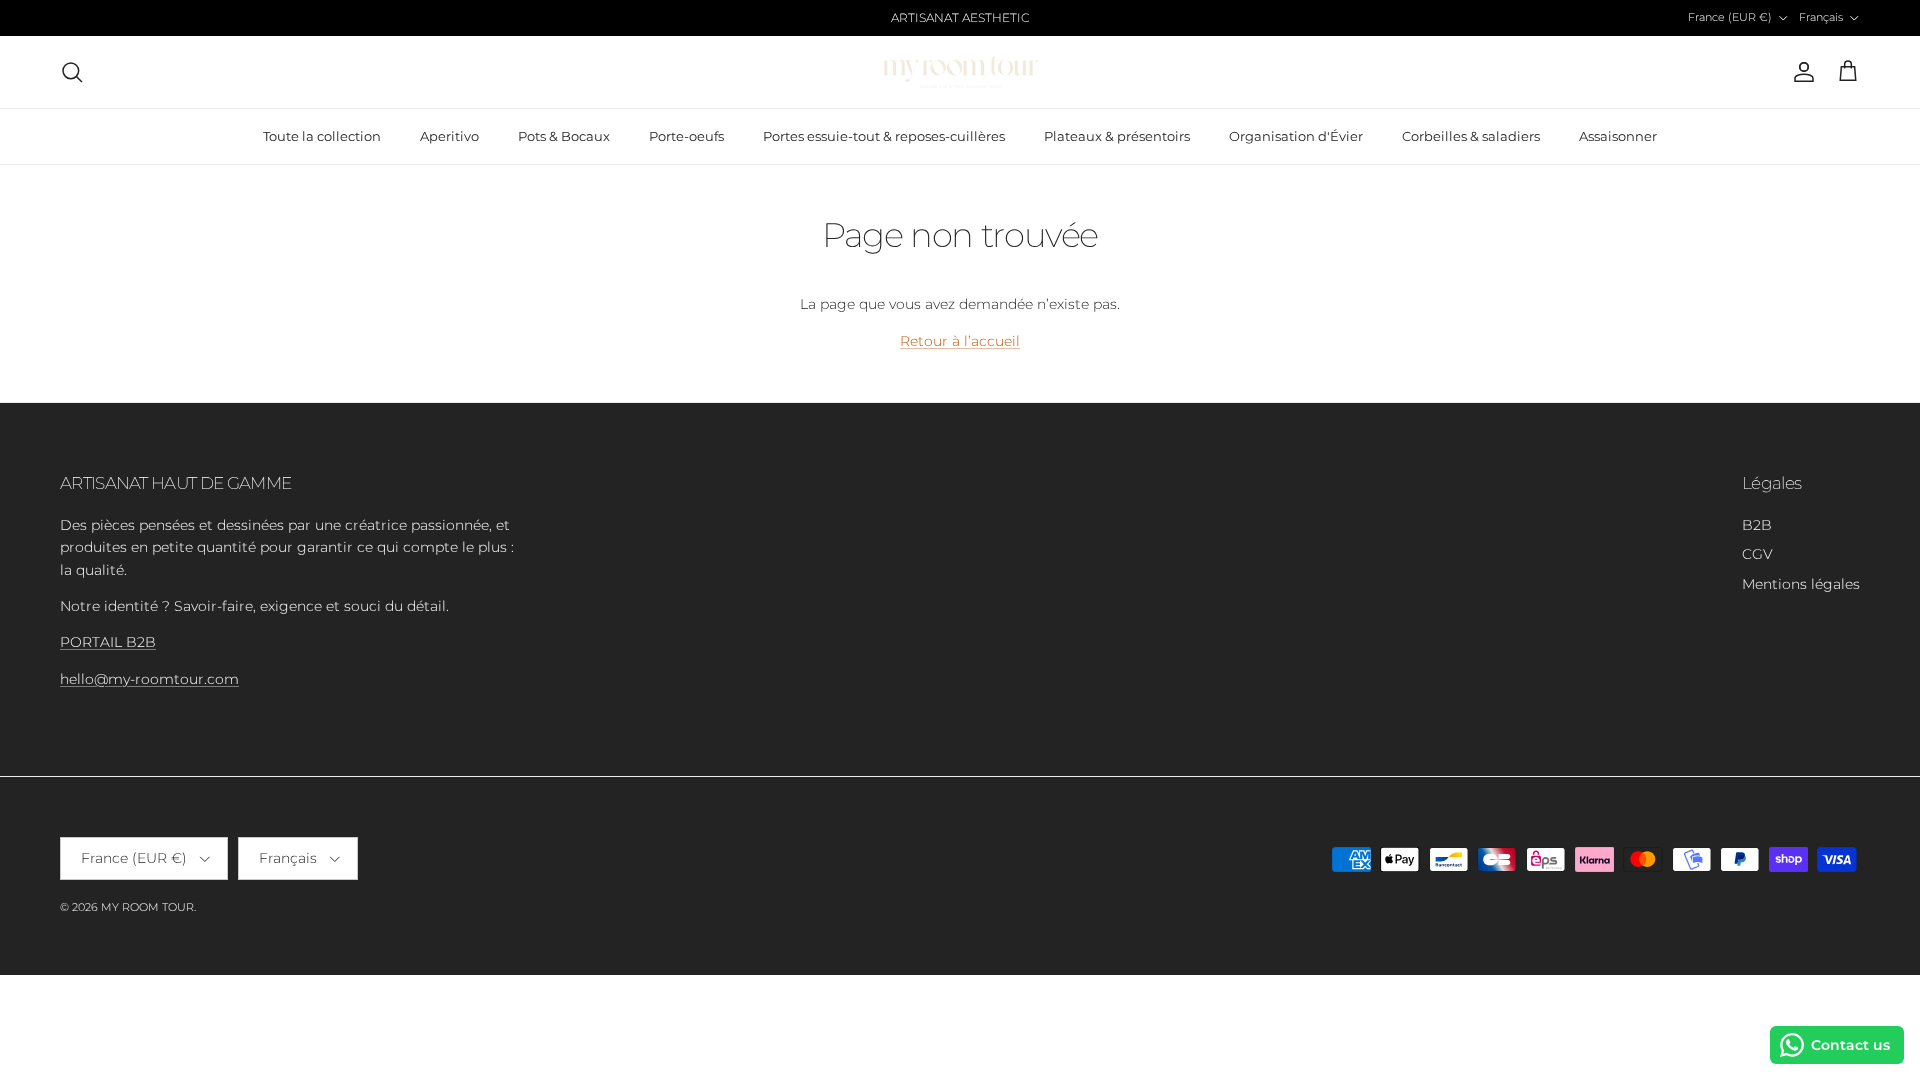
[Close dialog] (1256, 228)
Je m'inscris (960, 731)
